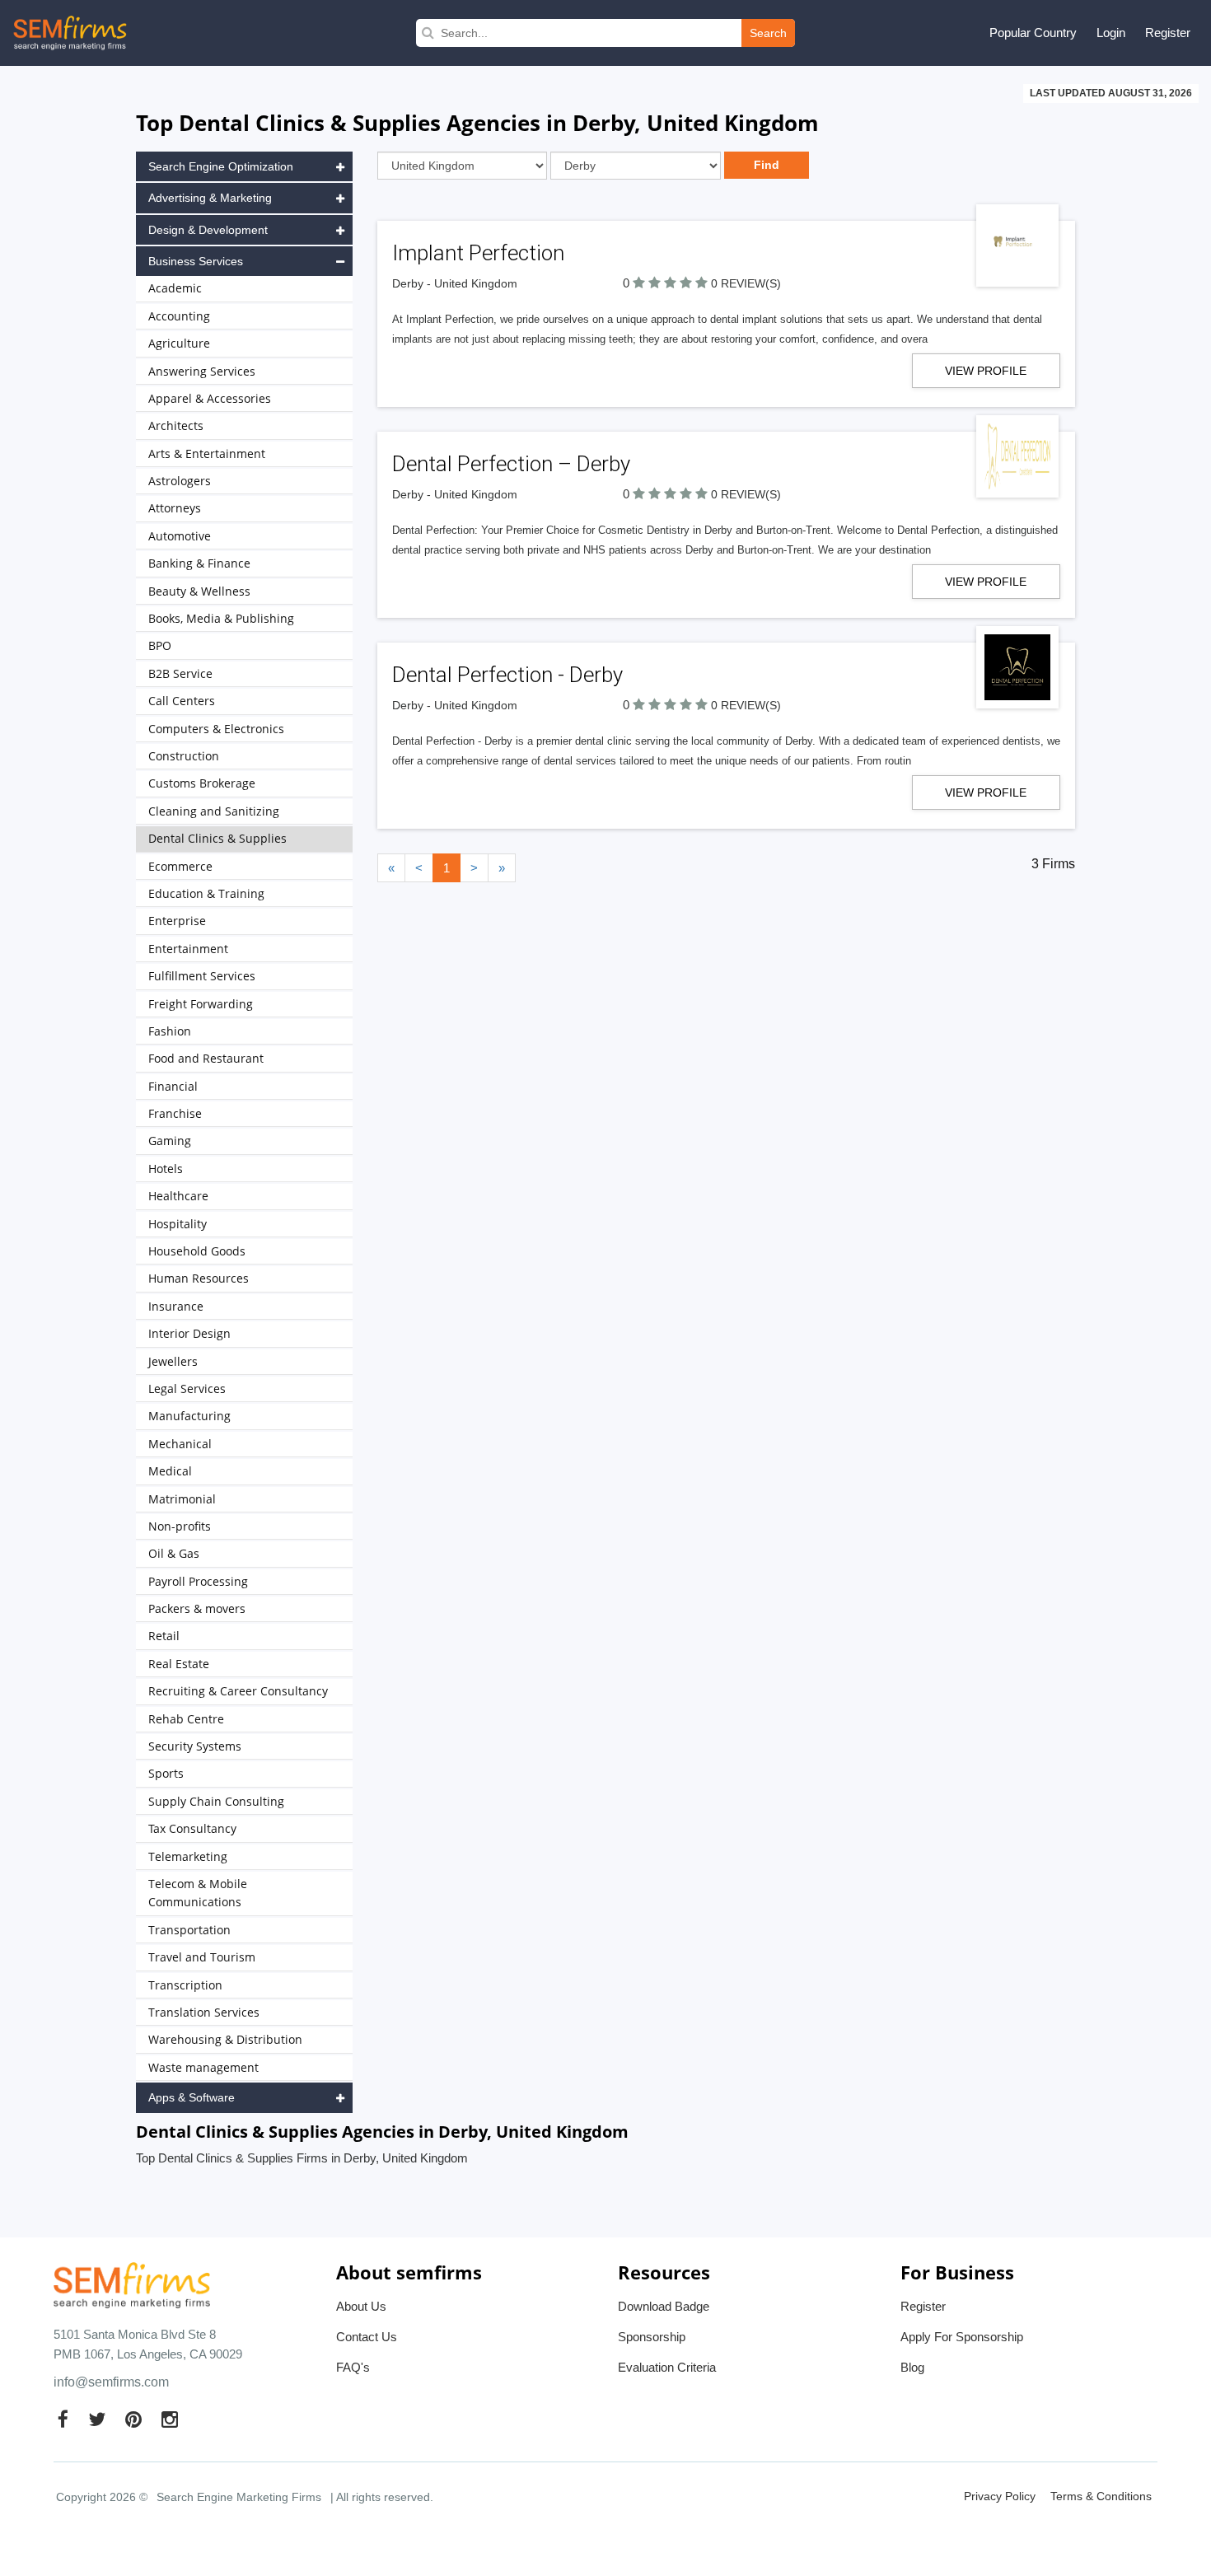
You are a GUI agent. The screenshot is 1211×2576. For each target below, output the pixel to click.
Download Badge (664, 2306)
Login (1111, 33)
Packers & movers (197, 1608)
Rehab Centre (186, 1719)
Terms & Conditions (1101, 2496)
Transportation (189, 1930)
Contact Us (367, 2337)
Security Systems (195, 1746)
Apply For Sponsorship (962, 2337)
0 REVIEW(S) (746, 283)
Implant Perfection (481, 253)
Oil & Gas (174, 1553)
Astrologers (180, 481)
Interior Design (189, 1333)
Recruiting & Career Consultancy (238, 1691)
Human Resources (199, 1278)
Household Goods (197, 1251)
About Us (361, 2306)
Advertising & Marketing (210, 198)
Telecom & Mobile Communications (198, 1893)
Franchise (175, 1113)
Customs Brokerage (202, 783)
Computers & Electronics (216, 729)
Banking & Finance (199, 563)
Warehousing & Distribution (225, 2039)
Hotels (166, 1169)
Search (768, 33)
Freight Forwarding (201, 1004)
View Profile (986, 371)
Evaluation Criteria (667, 2367)
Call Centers (182, 701)
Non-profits (180, 1526)
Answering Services (202, 371)
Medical (170, 1471)
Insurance (176, 1306)
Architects (176, 425)
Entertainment (188, 949)
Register (1168, 33)
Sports (166, 1773)
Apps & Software (192, 2097)
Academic (175, 288)
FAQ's (353, 2367)
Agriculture (179, 343)
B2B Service (180, 673)
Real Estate (179, 1664)
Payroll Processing (198, 1581)
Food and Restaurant (206, 1058)
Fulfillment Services (202, 976)
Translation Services (204, 2012)
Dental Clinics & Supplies (217, 838)
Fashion (170, 1031)
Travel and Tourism (202, 1957)
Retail (164, 1636)
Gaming (170, 1141)
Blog (912, 2367)
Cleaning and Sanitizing (214, 811)
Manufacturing (189, 1416)
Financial (173, 1086)
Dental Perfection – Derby (511, 464)
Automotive (180, 536)
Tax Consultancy (192, 1828)
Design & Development (208, 230)
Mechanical (180, 1444)
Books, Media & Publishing (221, 618)
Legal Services (187, 1389)
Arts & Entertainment (207, 453)
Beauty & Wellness (199, 591)
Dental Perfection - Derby (507, 675)
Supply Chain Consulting (216, 1801)
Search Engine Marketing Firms (239, 2497)
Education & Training (206, 893)
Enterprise (177, 921)
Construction (184, 756)
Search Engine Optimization (221, 166)
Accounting (179, 316)
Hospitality (178, 1224)
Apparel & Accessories (210, 398)
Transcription (185, 1985)
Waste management (203, 2067)
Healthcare (178, 1196)
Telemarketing (188, 1856)
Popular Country (1033, 33)
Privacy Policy (1000, 2496)
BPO (160, 645)
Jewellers (173, 1361)
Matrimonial (182, 1499)
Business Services (196, 261)
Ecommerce (180, 866)
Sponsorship (652, 2337)
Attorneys (175, 508)
